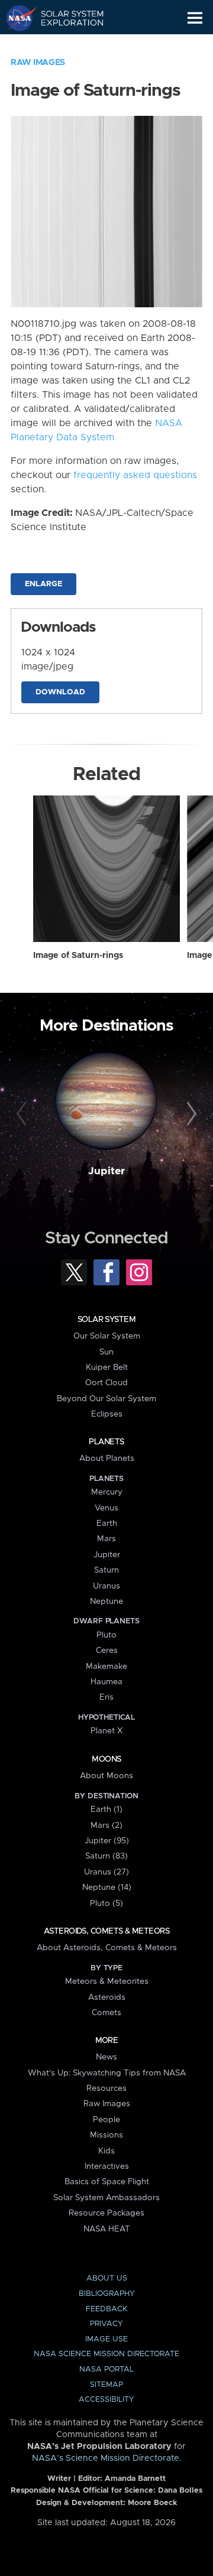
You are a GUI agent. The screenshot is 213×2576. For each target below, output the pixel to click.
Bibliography (107, 2294)
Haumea (106, 1682)
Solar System (106, 1320)
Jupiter (106, 1171)
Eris (106, 1697)
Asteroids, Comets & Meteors (106, 1931)
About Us (107, 2278)
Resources (106, 2088)
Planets (106, 1442)
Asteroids (107, 1997)
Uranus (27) (106, 1872)
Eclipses (107, 1414)
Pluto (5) (106, 1903)
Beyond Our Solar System (106, 1399)
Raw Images (38, 63)
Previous (23, 1115)
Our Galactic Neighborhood (65, 45)
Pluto (106, 1635)
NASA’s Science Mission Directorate (106, 2458)
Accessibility (106, 2400)
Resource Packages (106, 2213)
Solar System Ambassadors (106, 2198)
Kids (106, 2151)
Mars (106, 1539)
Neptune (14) (107, 1888)
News (106, 2057)
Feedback (106, 2309)
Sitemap (106, 2385)
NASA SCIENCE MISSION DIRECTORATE (106, 2354)
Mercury (107, 1492)
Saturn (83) (106, 1856)
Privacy (106, 2324)
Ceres (107, 1651)
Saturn (106, 1570)
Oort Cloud (106, 1383)
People (106, 2120)
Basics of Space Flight (107, 2182)
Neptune (106, 1602)
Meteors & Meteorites (107, 1981)
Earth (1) (106, 1810)
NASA (16, 18)
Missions (106, 2135)
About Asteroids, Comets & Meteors (107, 1948)
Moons (106, 1759)
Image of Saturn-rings (78, 956)
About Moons (106, 1776)
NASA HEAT (107, 2229)
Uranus (106, 1586)
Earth (107, 1523)
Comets (106, 2013)
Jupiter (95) (107, 1841)
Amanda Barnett (135, 2479)
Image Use (106, 2339)
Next (190, 1115)
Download (60, 692)
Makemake (106, 1667)
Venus (106, 1508)
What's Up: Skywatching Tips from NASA (107, 2073)
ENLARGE (43, 584)
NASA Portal (106, 2369)
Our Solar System (107, 1336)
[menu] (195, 18)
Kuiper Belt (107, 1367)
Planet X (106, 1731)
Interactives (107, 2166)
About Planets (107, 1458)
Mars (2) (106, 1825)
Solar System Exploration (65, 18)
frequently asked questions (135, 475)
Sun (106, 1352)
